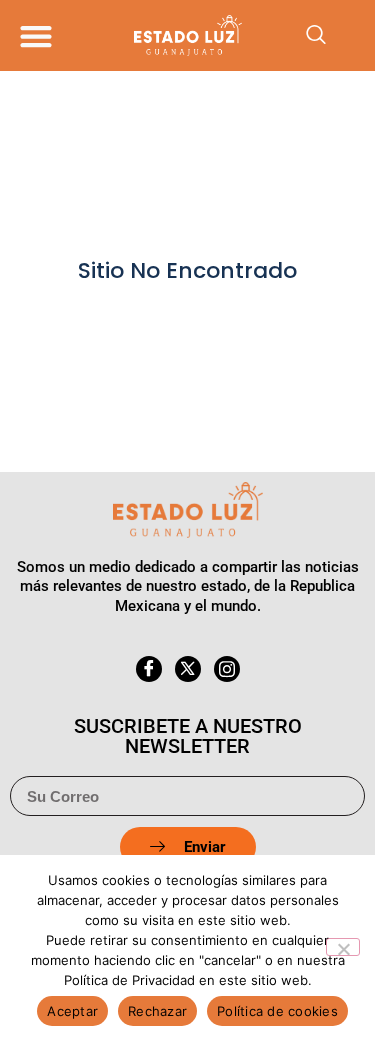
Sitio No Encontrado (187, 270)
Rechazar (157, 1011)
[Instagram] (227, 669)
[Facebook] (149, 669)
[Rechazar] (343, 947)
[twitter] (188, 669)
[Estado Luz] (188, 35)
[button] (35, 35)
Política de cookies (277, 1011)
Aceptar (72, 1011)
